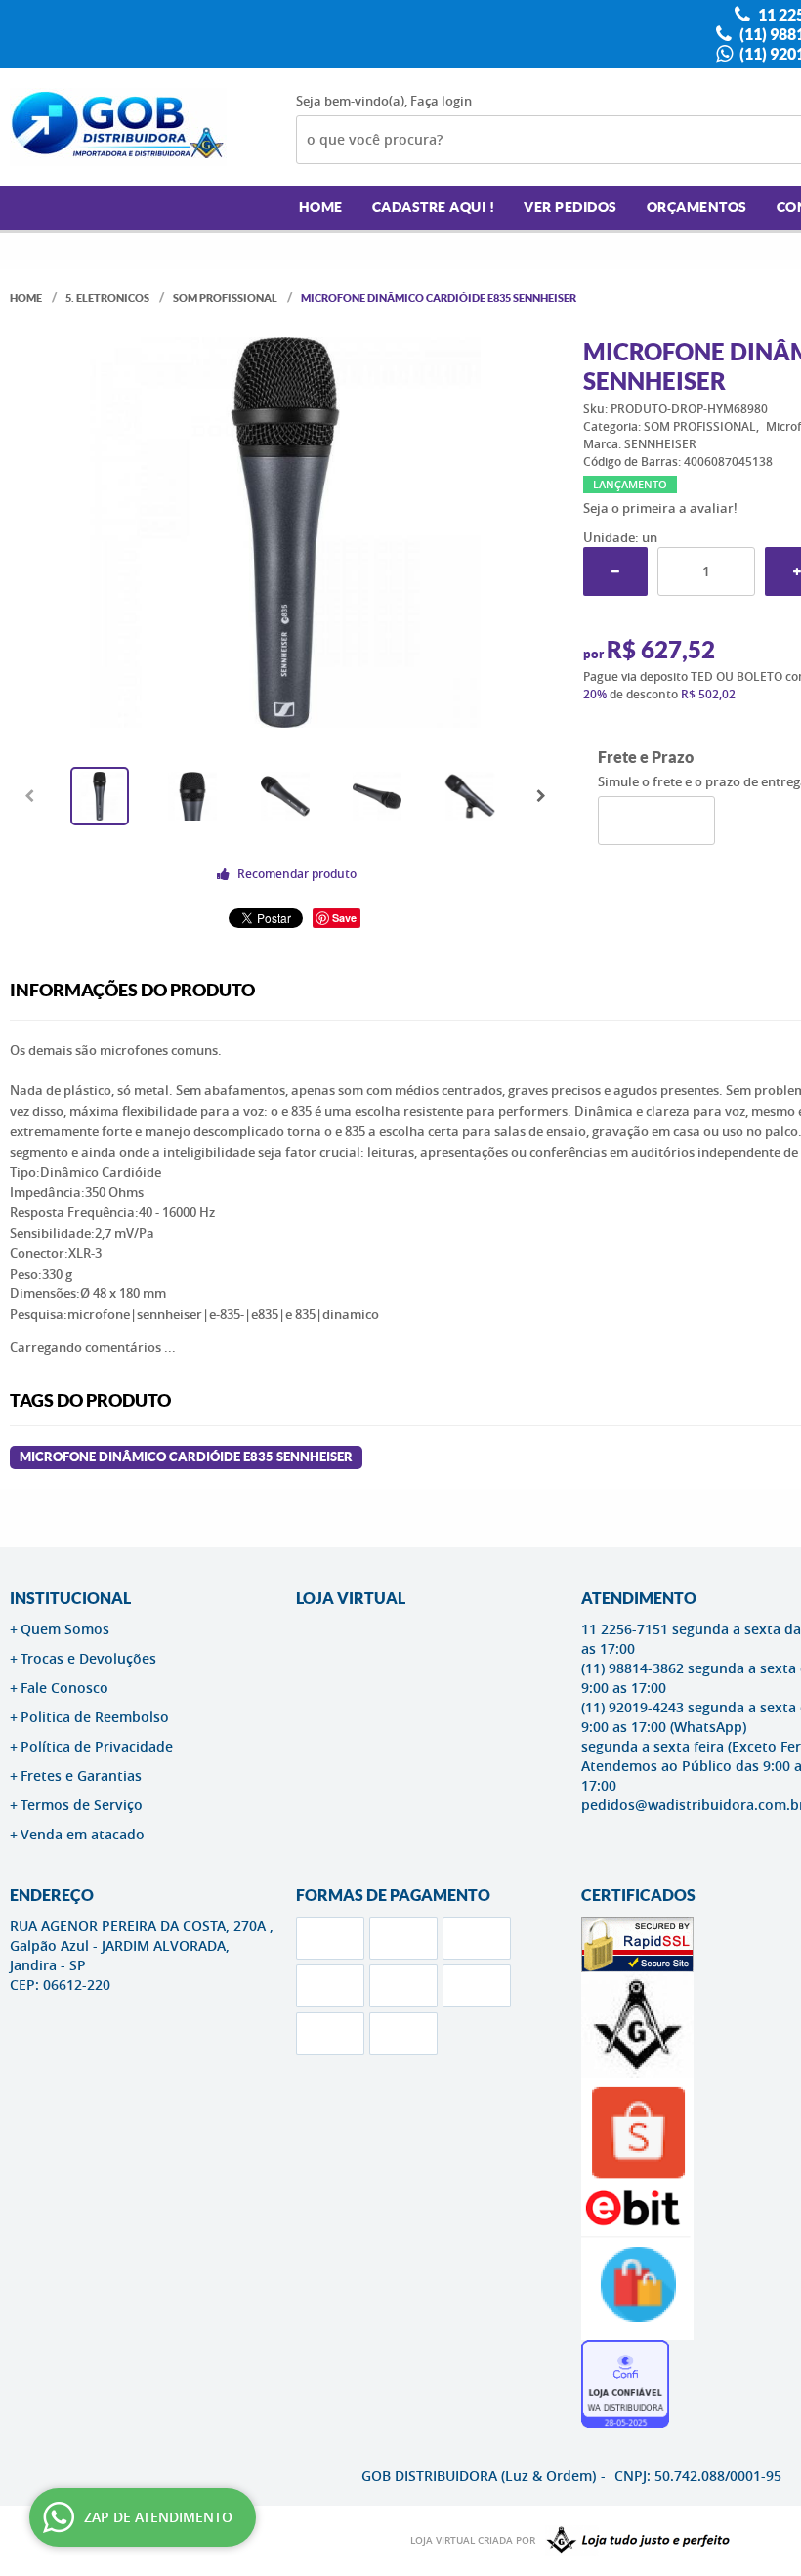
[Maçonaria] (634, 2541)
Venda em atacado (83, 1834)
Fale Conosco (64, 1688)
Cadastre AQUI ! (434, 207)
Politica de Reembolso (95, 1717)
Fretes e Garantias (81, 1775)
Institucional (70, 1598)
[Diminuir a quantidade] (615, 571)
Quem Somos (65, 1629)
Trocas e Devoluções (88, 1658)
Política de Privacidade (97, 1746)
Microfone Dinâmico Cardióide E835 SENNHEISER (186, 1457)
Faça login (441, 101)
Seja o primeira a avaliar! (660, 508)
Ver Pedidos (570, 207)
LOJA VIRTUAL (351, 1598)
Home (321, 207)
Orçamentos (697, 207)
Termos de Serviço (82, 1805)
